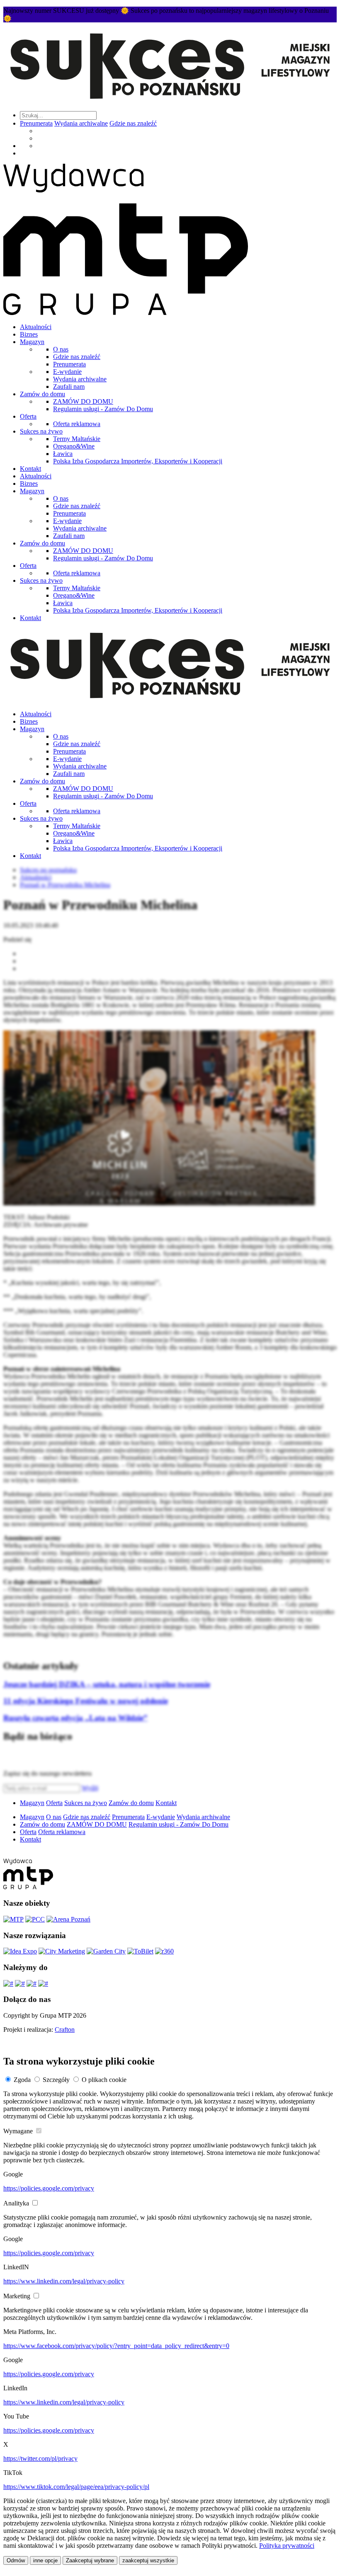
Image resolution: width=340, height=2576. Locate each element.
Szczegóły (56, 2080)
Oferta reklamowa (77, 424)
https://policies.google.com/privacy (49, 2188)
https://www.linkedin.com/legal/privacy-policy (64, 2281)
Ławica (63, 454)
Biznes (29, 334)
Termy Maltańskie (77, 439)
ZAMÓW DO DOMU (83, 401)
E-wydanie (67, 372)
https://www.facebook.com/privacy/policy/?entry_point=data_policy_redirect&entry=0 (116, 2346)
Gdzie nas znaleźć (133, 123)
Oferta (28, 416)
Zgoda (22, 2080)
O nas (61, 349)
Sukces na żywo (41, 431)
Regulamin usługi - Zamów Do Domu (103, 409)
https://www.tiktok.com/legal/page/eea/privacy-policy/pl (76, 2487)
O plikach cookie (104, 2080)
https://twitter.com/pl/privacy (40, 2458)
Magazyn (32, 342)
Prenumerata (36, 123)
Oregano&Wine (74, 446)
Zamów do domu (42, 394)
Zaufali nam (69, 387)
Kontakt (30, 469)
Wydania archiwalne (81, 123)
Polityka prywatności (287, 2546)
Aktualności (36, 327)
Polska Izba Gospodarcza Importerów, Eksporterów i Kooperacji (138, 461)
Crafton (65, 2030)
